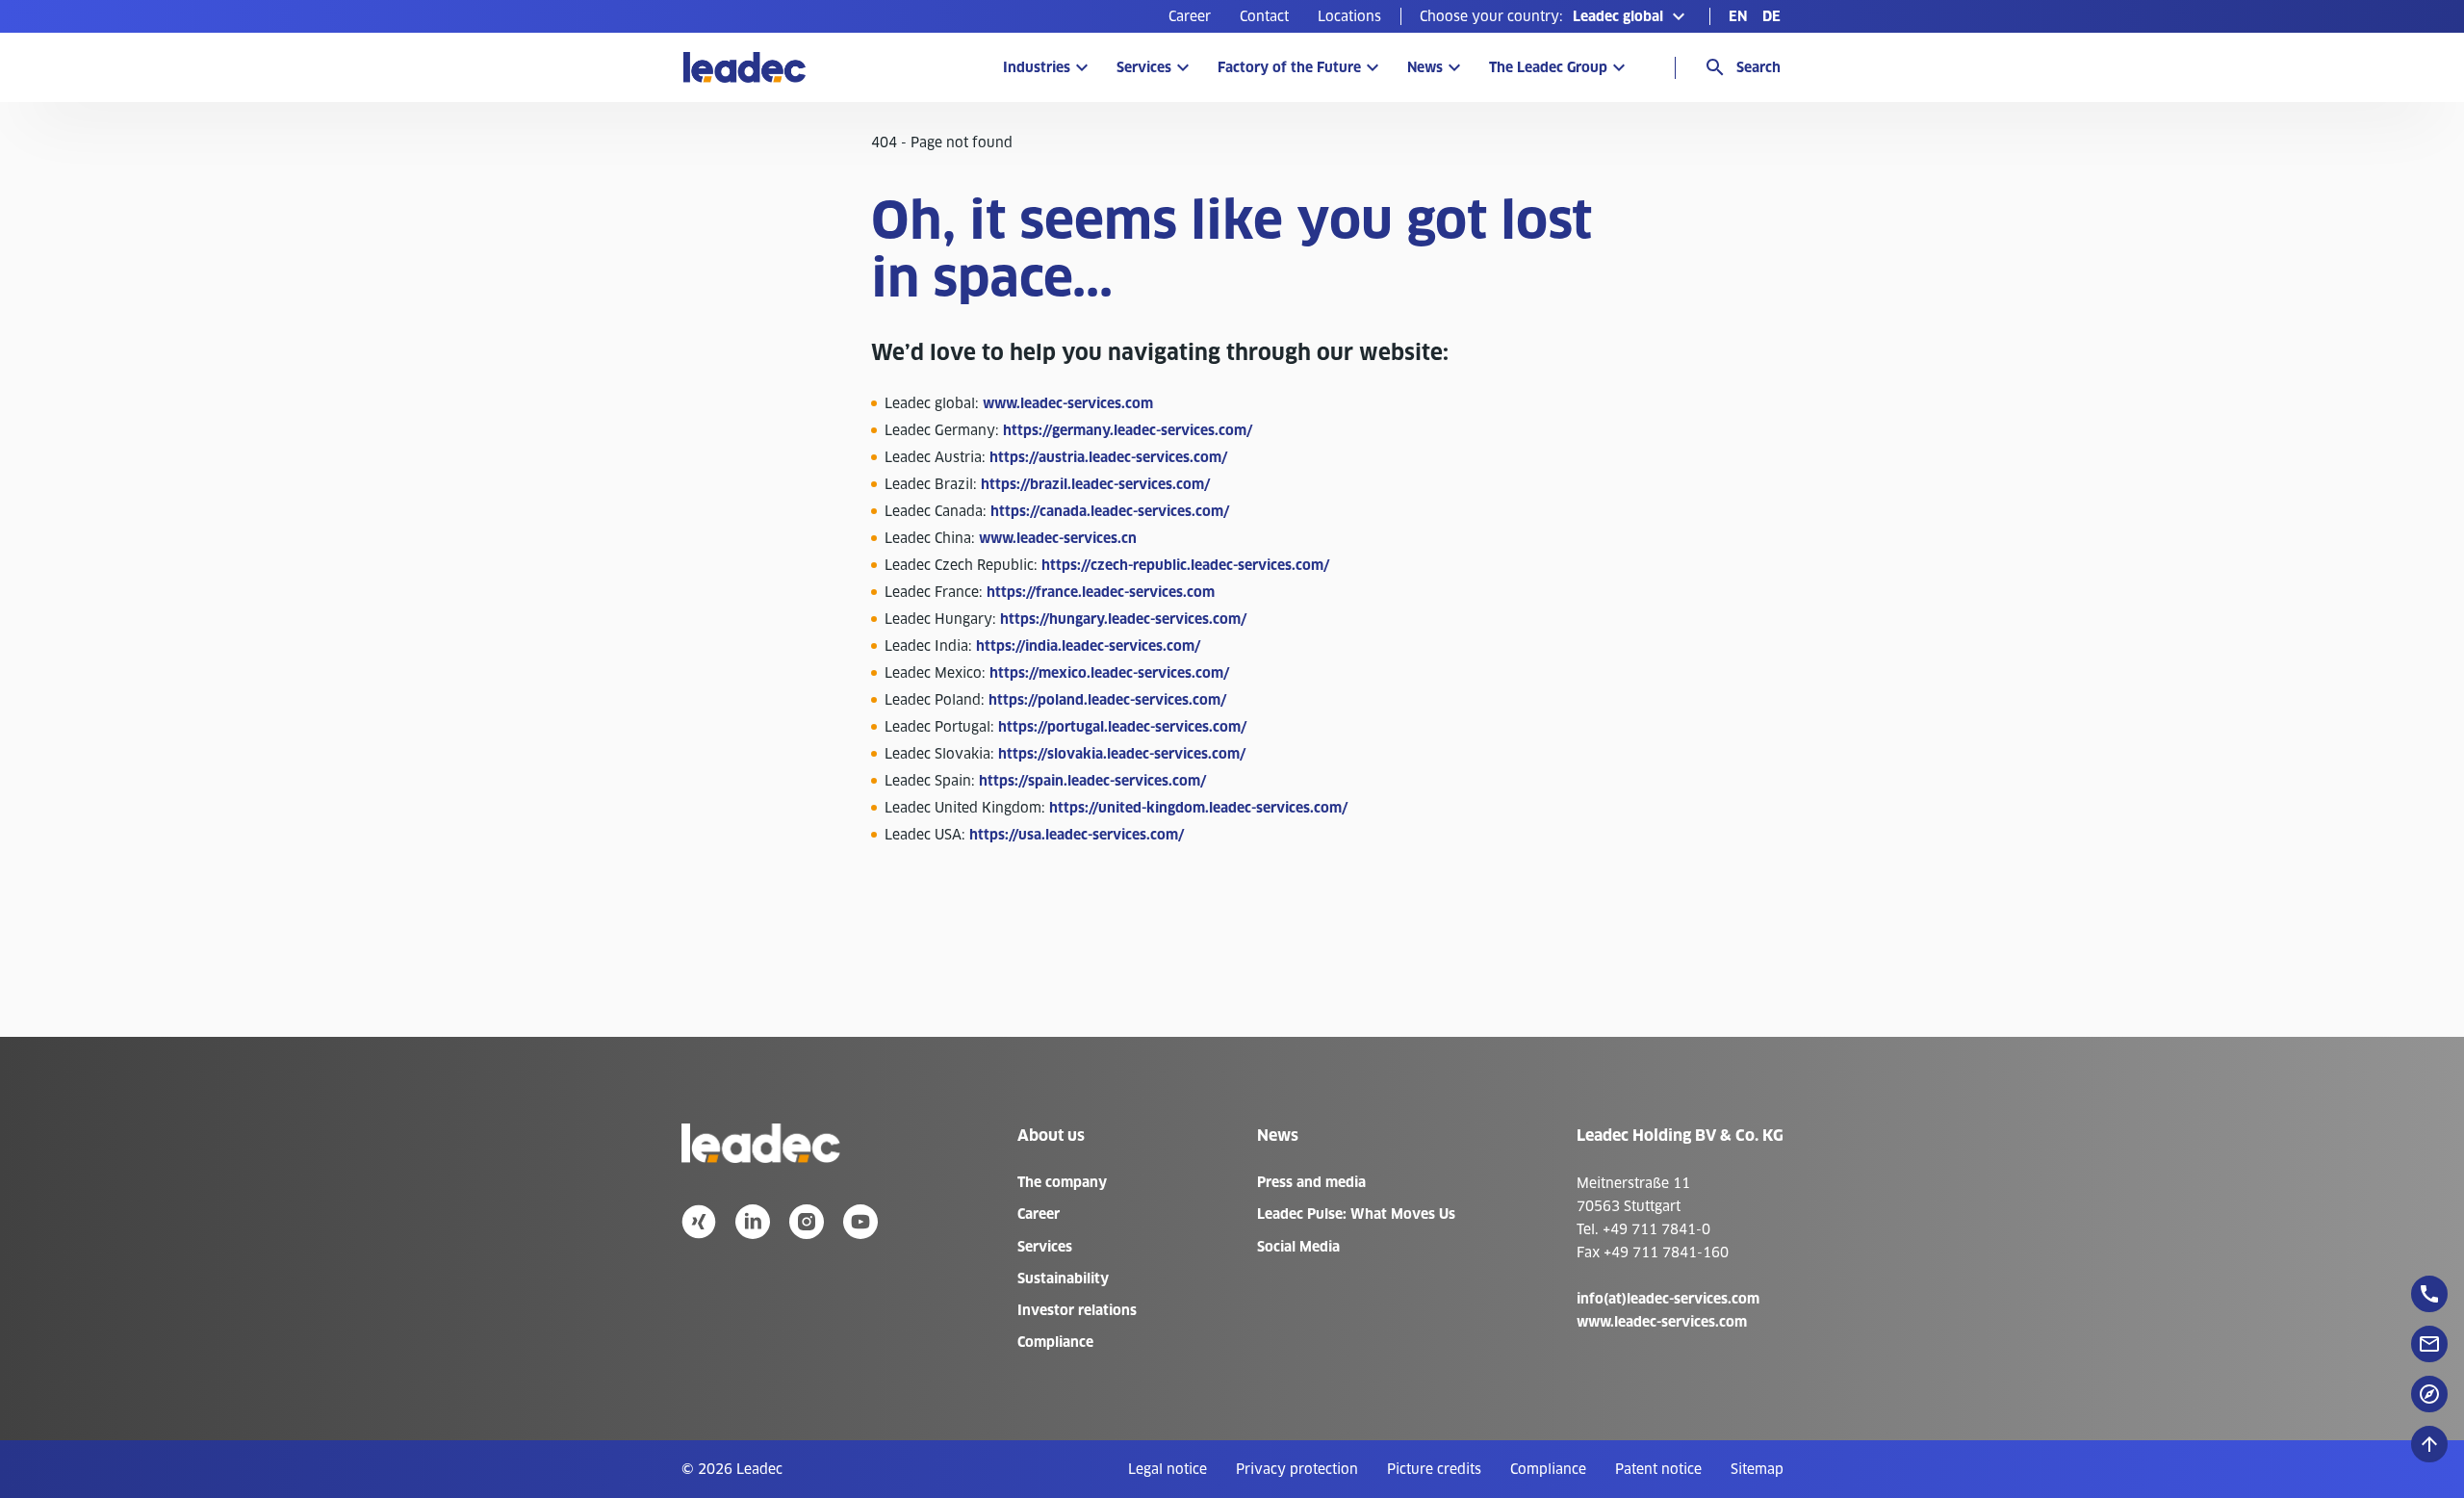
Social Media (1298, 1247)
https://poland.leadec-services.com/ (1107, 700)
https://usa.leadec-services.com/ (1077, 835)
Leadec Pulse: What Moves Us (1356, 1214)
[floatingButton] (2429, 1294)
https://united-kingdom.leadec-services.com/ (1198, 808)
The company (1062, 1182)
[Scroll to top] (2429, 1444)
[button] (1555, 16)
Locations (1349, 16)
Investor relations (1077, 1310)
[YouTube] (860, 1222)
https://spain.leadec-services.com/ (1092, 781)
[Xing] (699, 1222)
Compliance (1055, 1342)
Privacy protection (1297, 1469)
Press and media (1311, 1182)
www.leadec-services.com (1068, 403)
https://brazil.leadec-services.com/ (1095, 484)
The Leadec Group (1548, 67)
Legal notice (1168, 1469)
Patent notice (1658, 1469)
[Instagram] (807, 1222)
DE (1771, 16)
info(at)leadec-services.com (1668, 1299)
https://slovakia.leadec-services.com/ (1122, 754)
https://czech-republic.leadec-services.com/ (1185, 565)
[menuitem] (1190, 16)
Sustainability (1063, 1278)
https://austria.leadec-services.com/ (1108, 457)
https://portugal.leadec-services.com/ (1122, 727)
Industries (1037, 67)
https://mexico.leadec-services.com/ (1109, 673)
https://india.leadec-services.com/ (1088, 646)
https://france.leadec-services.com (1101, 592)
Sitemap (1757, 1469)
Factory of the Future (1289, 67)
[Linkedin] (753, 1222)
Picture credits (1434, 1469)
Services (1144, 67)
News (1425, 67)
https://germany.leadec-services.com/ (1128, 430)
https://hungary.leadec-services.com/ (1123, 619)
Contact (1264, 16)
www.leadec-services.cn (1058, 538)
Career (1190, 16)
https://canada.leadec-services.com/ (1110, 511)
